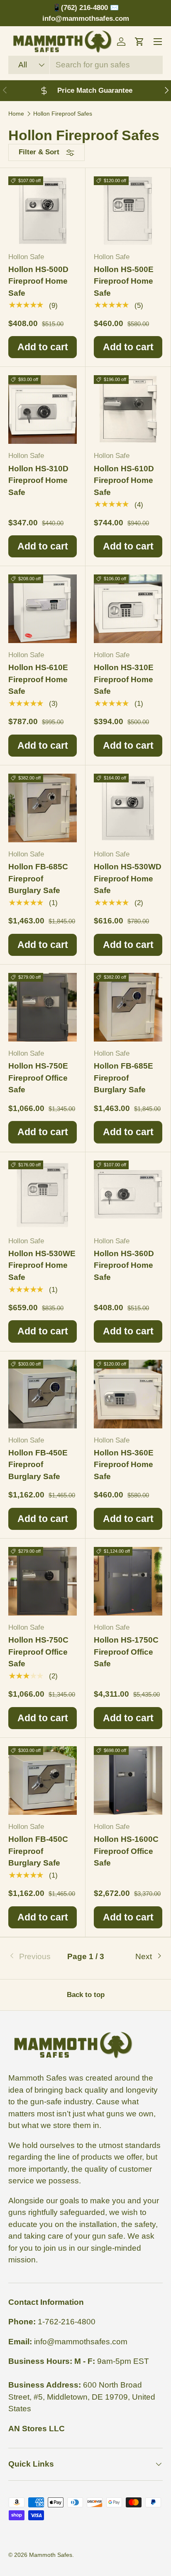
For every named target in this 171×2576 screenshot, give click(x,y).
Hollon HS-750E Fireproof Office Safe (38, 1078)
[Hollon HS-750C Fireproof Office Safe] (43, 1581)
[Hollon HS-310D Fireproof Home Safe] (43, 410)
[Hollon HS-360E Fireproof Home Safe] (128, 1394)
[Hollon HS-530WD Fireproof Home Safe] (128, 808)
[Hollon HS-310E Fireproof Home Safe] (128, 609)
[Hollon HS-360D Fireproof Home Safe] (128, 1195)
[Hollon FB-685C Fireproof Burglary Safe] (43, 808)
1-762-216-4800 (67, 2322)
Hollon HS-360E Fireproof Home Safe (124, 1465)
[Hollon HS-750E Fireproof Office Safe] (43, 1007)
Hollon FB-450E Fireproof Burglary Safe (38, 1465)
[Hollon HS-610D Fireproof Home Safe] (128, 410)
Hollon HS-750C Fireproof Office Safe (38, 1652)
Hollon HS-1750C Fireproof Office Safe (126, 1652)
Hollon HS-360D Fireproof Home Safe (124, 1265)
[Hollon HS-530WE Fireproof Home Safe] (43, 1195)
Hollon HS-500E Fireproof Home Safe (124, 281)
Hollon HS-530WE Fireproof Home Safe (42, 1265)
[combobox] (85, 65)
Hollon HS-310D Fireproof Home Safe (38, 480)
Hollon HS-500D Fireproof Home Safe (38, 281)
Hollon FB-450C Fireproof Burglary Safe (38, 1851)
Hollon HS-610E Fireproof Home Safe (38, 679)
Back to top (86, 1995)
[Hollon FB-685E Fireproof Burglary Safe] (128, 1007)
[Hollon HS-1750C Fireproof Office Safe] (128, 1581)
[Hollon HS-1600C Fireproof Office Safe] (128, 1780)
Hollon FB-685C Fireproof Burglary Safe (38, 878)
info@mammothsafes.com (81, 2342)
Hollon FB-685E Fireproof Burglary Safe (123, 1078)
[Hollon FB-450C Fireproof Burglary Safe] (43, 1780)
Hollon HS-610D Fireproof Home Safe (124, 480)
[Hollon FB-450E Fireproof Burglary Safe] (43, 1394)
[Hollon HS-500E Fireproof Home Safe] (128, 211)
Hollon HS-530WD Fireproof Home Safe (128, 878)
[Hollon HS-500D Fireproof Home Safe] (43, 211)
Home (16, 114)
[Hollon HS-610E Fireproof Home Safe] (43, 609)
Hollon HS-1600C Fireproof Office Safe (126, 1851)
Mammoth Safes (51, 2555)
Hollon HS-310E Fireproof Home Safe (124, 679)
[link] (34, 1957)
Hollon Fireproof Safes (63, 114)
